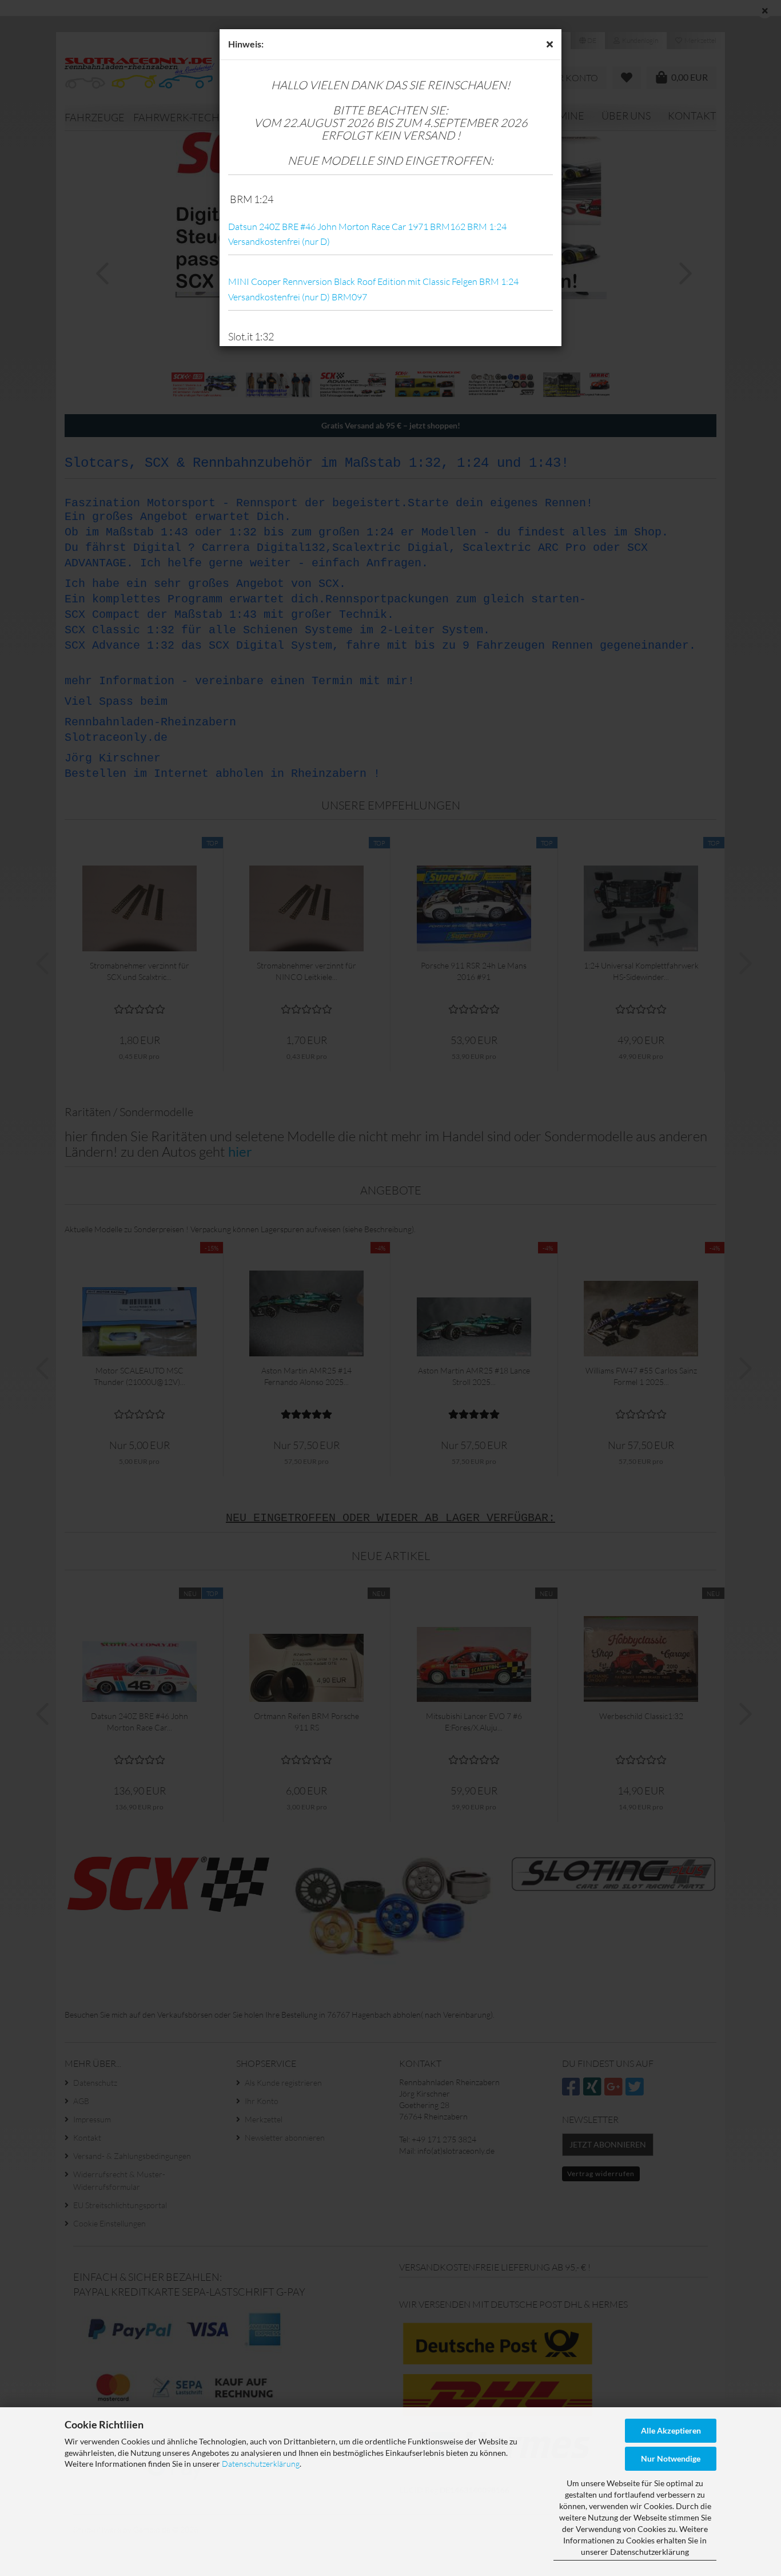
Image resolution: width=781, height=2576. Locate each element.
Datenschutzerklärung (261, 2464)
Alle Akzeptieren (671, 2430)
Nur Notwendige (671, 2458)
